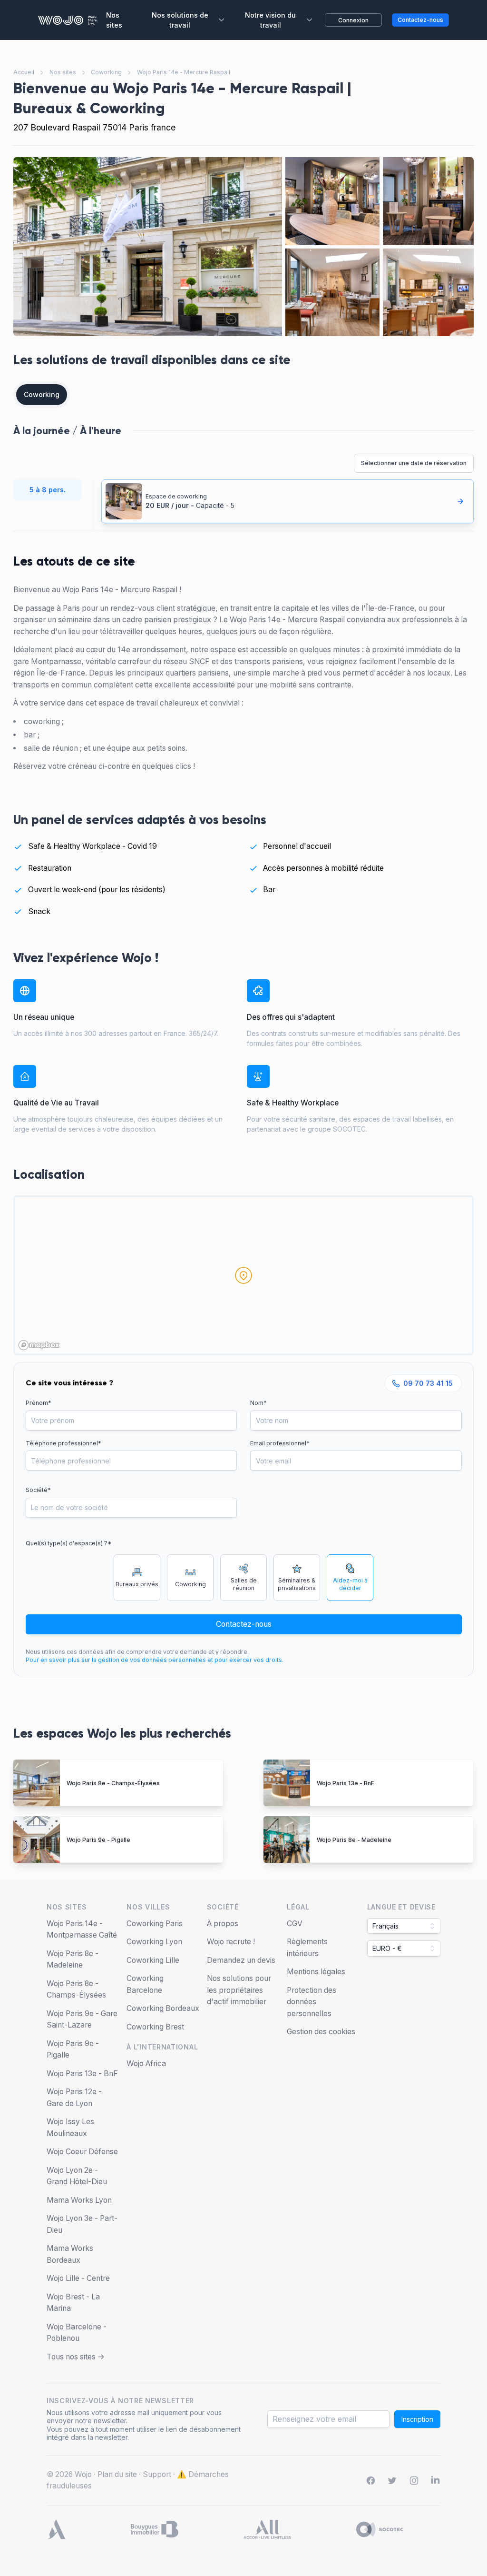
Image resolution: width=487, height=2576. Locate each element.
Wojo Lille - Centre (78, 2278)
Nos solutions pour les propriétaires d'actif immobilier (239, 1990)
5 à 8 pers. (48, 490)
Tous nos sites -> (76, 2357)
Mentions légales (316, 1972)
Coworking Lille (153, 1960)
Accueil (24, 72)
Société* (38, 1490)
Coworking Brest (155, 2027)
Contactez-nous (244, 1624)
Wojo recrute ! (231, 1942)
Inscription (417, 2419)
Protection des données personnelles (312, 2002)
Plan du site (117, 2474)
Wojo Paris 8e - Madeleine (354, 1840)
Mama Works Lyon (79, 2200)
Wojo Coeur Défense (82, 2152)
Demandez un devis (241, 1960)
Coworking (106, 72)
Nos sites (63, 72)
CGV (295, 1924)
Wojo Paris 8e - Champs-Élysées (113, 1783)
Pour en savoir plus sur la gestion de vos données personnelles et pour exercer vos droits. (155, 1660)
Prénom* (39, 1403)
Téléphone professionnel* (63, 1443)
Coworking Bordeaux (163, 2008)
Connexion (353, 20)
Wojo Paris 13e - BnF (346, 1783)
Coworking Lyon (154, 1942)
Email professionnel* (280, 1443)
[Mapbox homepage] (39, 1345)
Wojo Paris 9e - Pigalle (98, 1840)
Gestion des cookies (321, 2032)
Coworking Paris (155, 1924)
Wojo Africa (146, 2064)
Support (157, 2474)
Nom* (258, 1403)
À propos (223, 1924)
